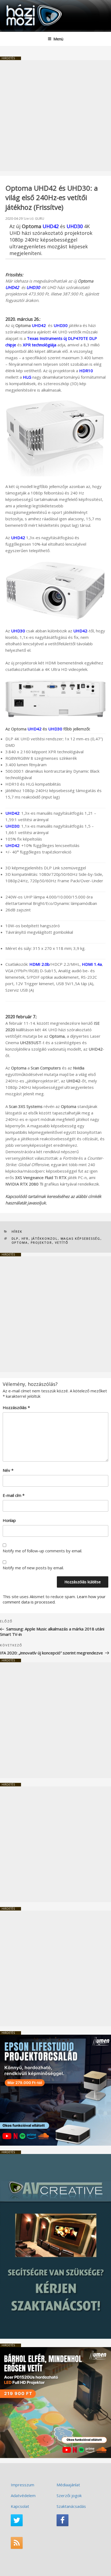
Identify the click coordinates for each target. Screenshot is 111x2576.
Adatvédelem (23, 2495)
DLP (15, 1238)
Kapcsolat (20, 2506)
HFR (25, 1238)
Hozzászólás (16, 1407)
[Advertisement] (55, 116)
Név (8, 1470)
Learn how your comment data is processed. (54, 1599)
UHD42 (51, 226)
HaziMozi (17, 4)
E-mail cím (14, 1495)
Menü (58, 39)
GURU (40, 219)
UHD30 (55, 729)
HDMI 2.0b (39, 964)
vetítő (62, 1242)
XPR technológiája (40, 345)
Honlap (9, 1520)
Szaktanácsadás (71, 2506)
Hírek (17, 1231)
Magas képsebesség (81, 1238)
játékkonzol (45, 1238)
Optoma (20, 1242)
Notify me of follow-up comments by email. (42, 1551)
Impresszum (22, 2485)
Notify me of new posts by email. (33, 1568)
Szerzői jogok (69, 2495)
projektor (41, 1242)
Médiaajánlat (68, 2485)
